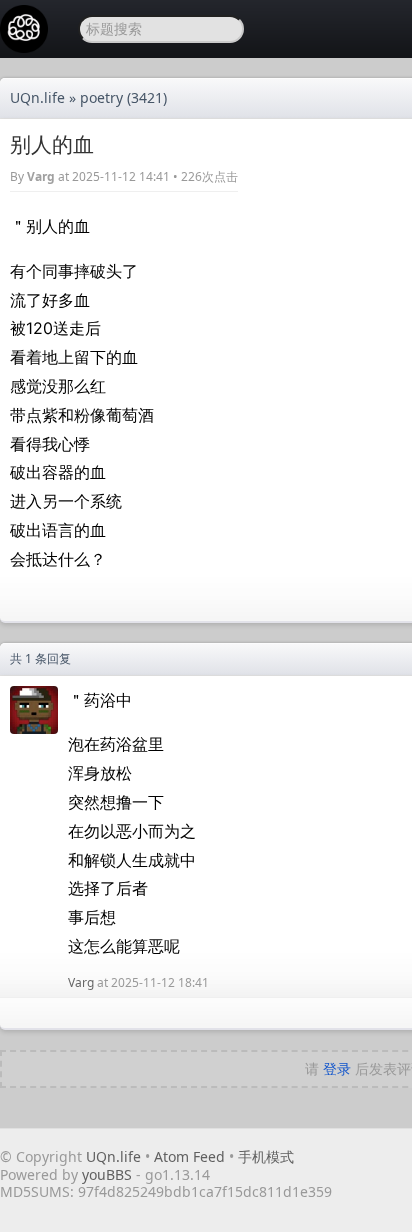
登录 (337, 1068)
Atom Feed (189, 1156)
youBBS (109, 1174)
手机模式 (266, 1156)
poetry (101, 97)
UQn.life (37, 97)
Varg (41, 176)
